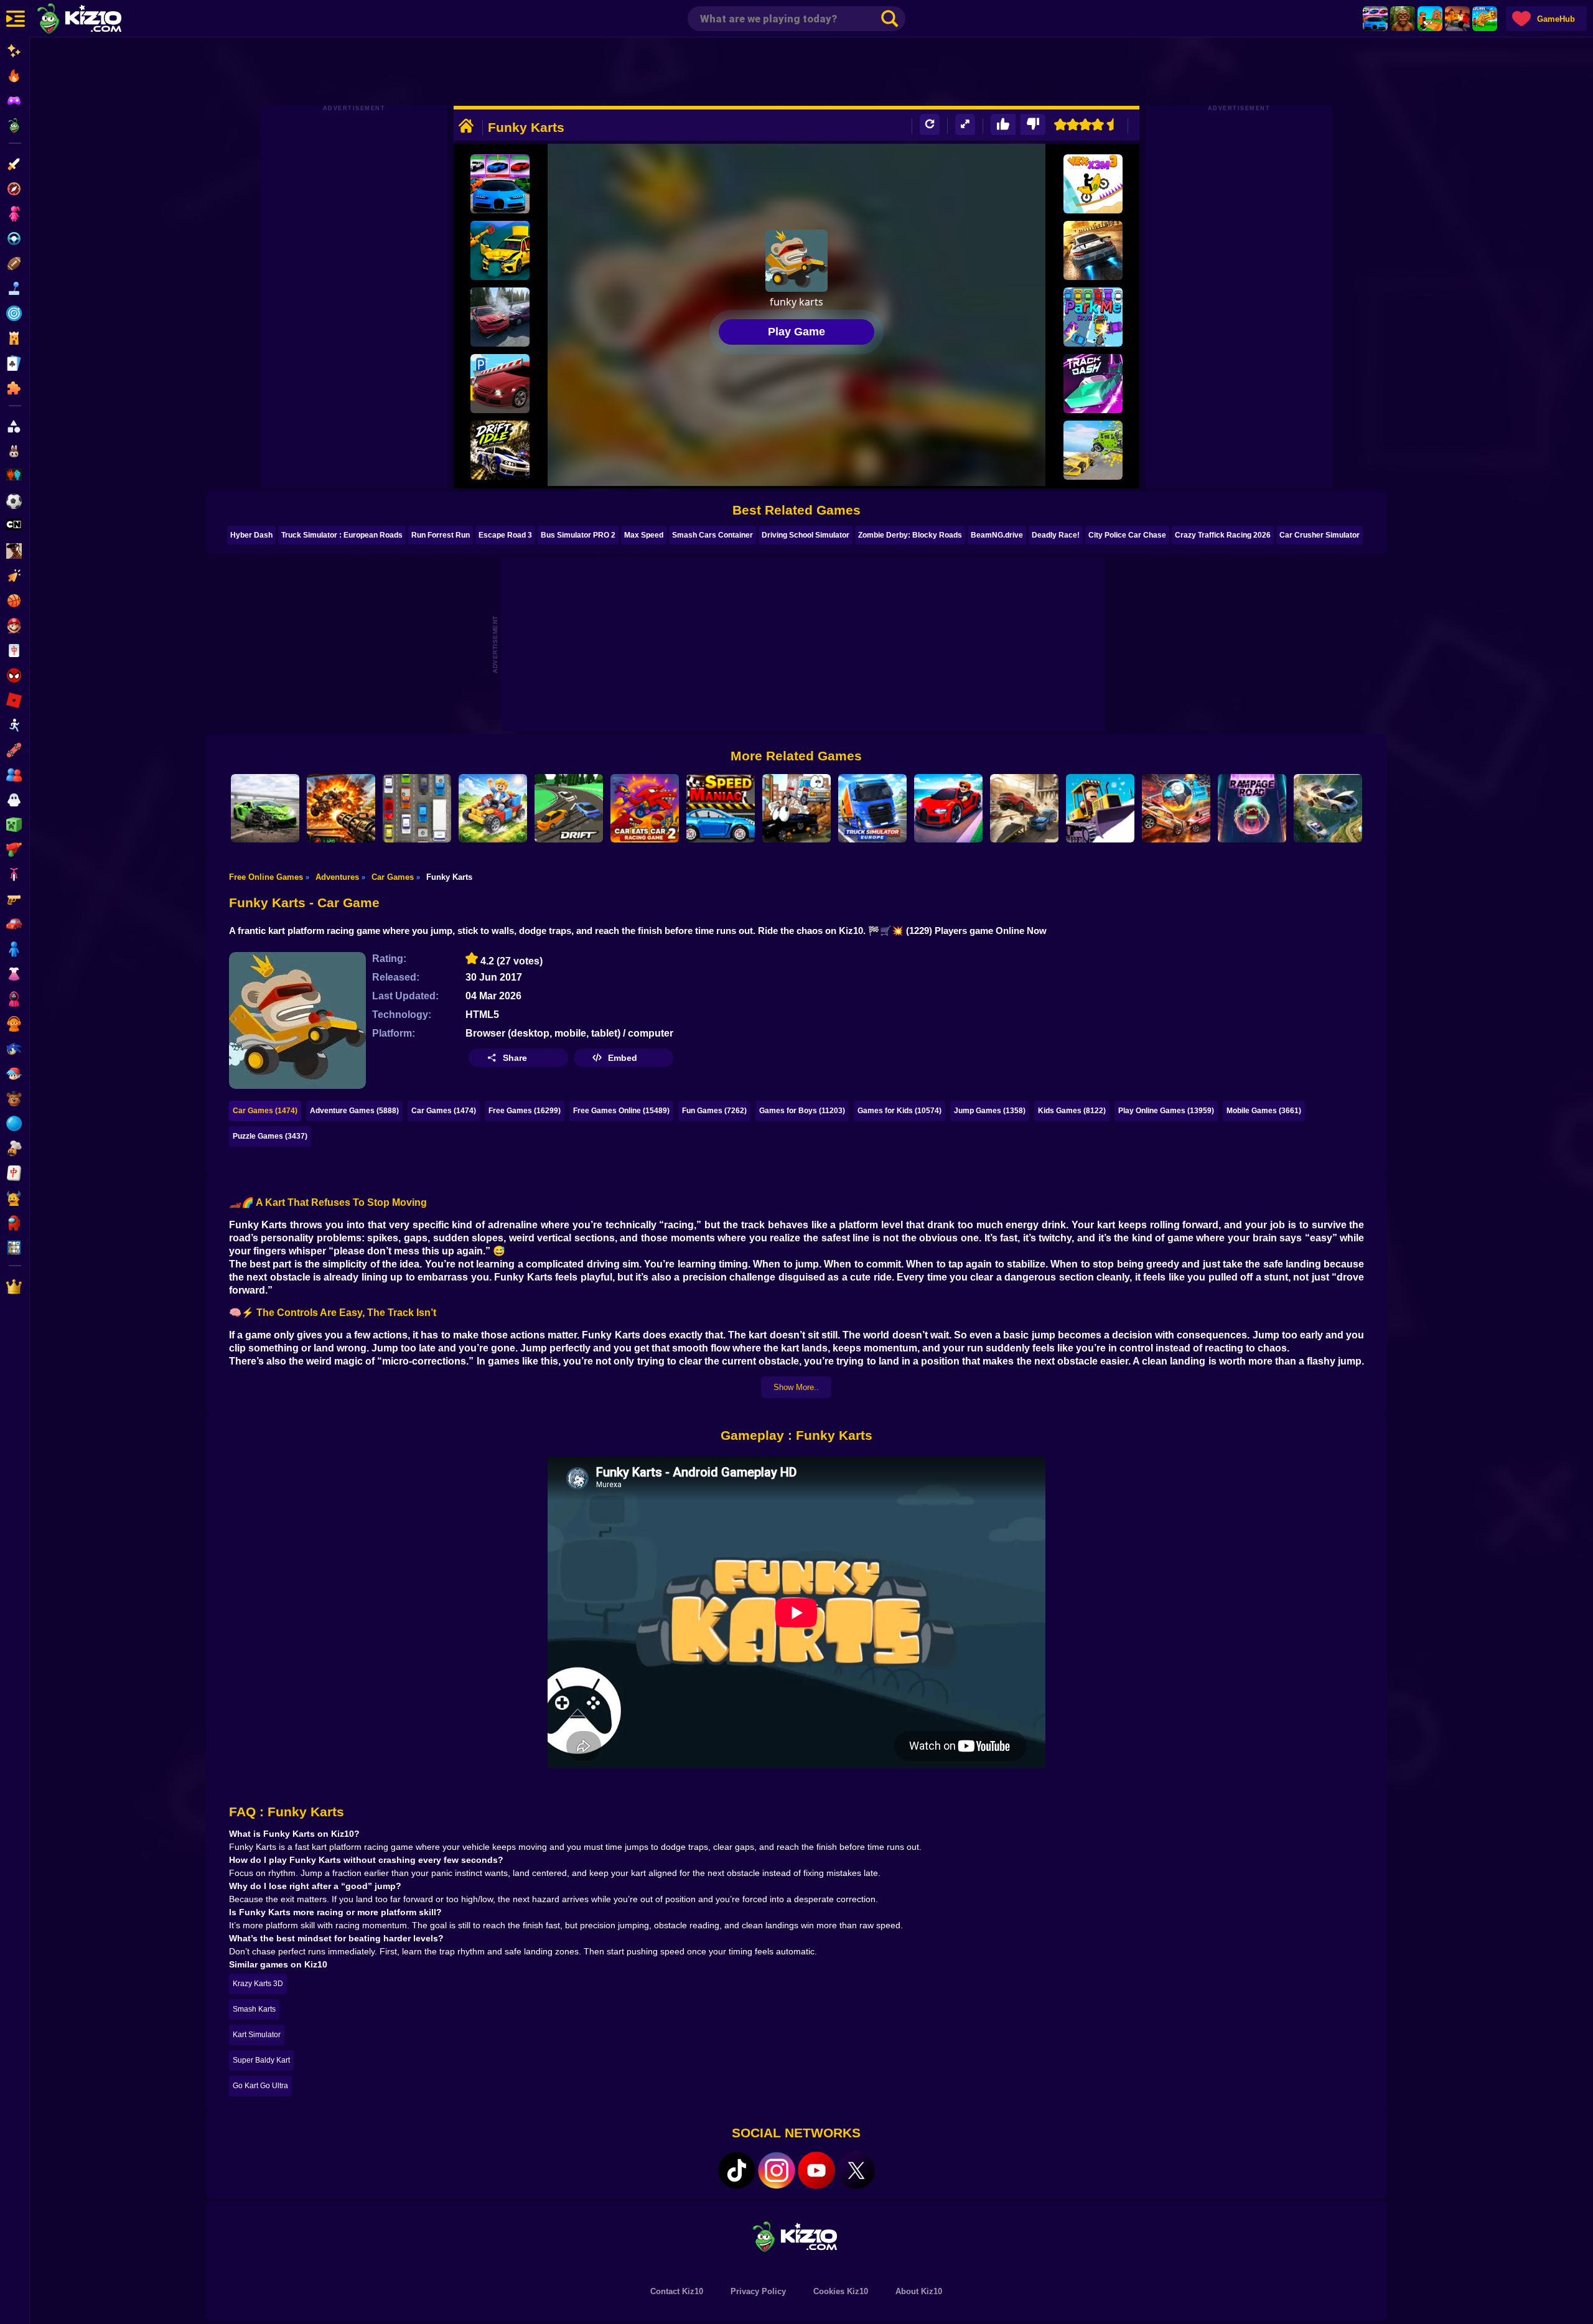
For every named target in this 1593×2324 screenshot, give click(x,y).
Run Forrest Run (441, 535)
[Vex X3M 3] (1093, 184)
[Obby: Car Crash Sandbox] (500, 317)
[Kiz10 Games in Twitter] (856, 2170)
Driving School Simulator (806, 535)
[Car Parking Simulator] (500, 384)
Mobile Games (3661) (1264, 1111)
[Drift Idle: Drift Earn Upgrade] (500, 450)
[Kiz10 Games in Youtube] (816, 2170)
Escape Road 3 (505, 535)
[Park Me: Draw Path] (1093, 317)
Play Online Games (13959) (1166, 1111)
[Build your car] (493, 808)
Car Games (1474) (265, 1111)
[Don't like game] (1033, 125)
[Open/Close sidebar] (16, 19)
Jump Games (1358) (990, 1111)
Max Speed (644, 535)
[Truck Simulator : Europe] (872, 808)
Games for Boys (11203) (802, 1111)
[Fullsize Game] (965, 125)
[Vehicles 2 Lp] (796, 808)
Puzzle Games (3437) (270, 1136)
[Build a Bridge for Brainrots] (1430, 19)
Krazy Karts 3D (258, 1984)
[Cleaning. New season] (1100, 808)
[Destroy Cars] (1093, 450)
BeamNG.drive (997, 535)
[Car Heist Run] (948, 808)
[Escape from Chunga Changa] (1403, 19)
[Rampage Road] (1252, 808)
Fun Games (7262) (714, 1111)
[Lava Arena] (1457, 19)
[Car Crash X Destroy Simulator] (265, 808)
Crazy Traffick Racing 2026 (1223, 535)
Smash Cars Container (712, 535)
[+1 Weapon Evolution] (1485, 19)
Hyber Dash (251, 535)
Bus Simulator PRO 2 (578, 535)
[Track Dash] (1093, 384)
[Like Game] (1003, 125)
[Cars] (417, 808)
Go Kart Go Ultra (260, 2086)
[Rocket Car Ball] (1176, 808)
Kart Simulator (257, 2035)
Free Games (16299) (525, 1111)
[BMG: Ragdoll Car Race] (500, 250)
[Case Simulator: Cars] (1375, 19)
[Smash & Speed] (1024, 808)
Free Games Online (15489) (621, 1111)
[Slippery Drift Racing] (569, 808)
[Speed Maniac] (721, 808)
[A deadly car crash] (1328, 808)
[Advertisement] (796, 72)
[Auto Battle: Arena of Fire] (341, 808)
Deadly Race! (1056, 535)
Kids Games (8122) (1072, 1111)
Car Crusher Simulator (1320, 535)
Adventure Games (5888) (354, 1111)
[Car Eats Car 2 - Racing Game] (645, 808)
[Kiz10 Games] (796, 2236)
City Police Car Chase (1127, 535)
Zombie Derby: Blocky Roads (910, 535)
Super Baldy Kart (261, 2060)
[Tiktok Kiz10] (737, 2170)
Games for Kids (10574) (899, 1111)
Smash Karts (254, 2009)
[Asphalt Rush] (1093, 250)
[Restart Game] (930, 125)
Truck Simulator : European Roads (342, 535)
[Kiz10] (100, 20)
